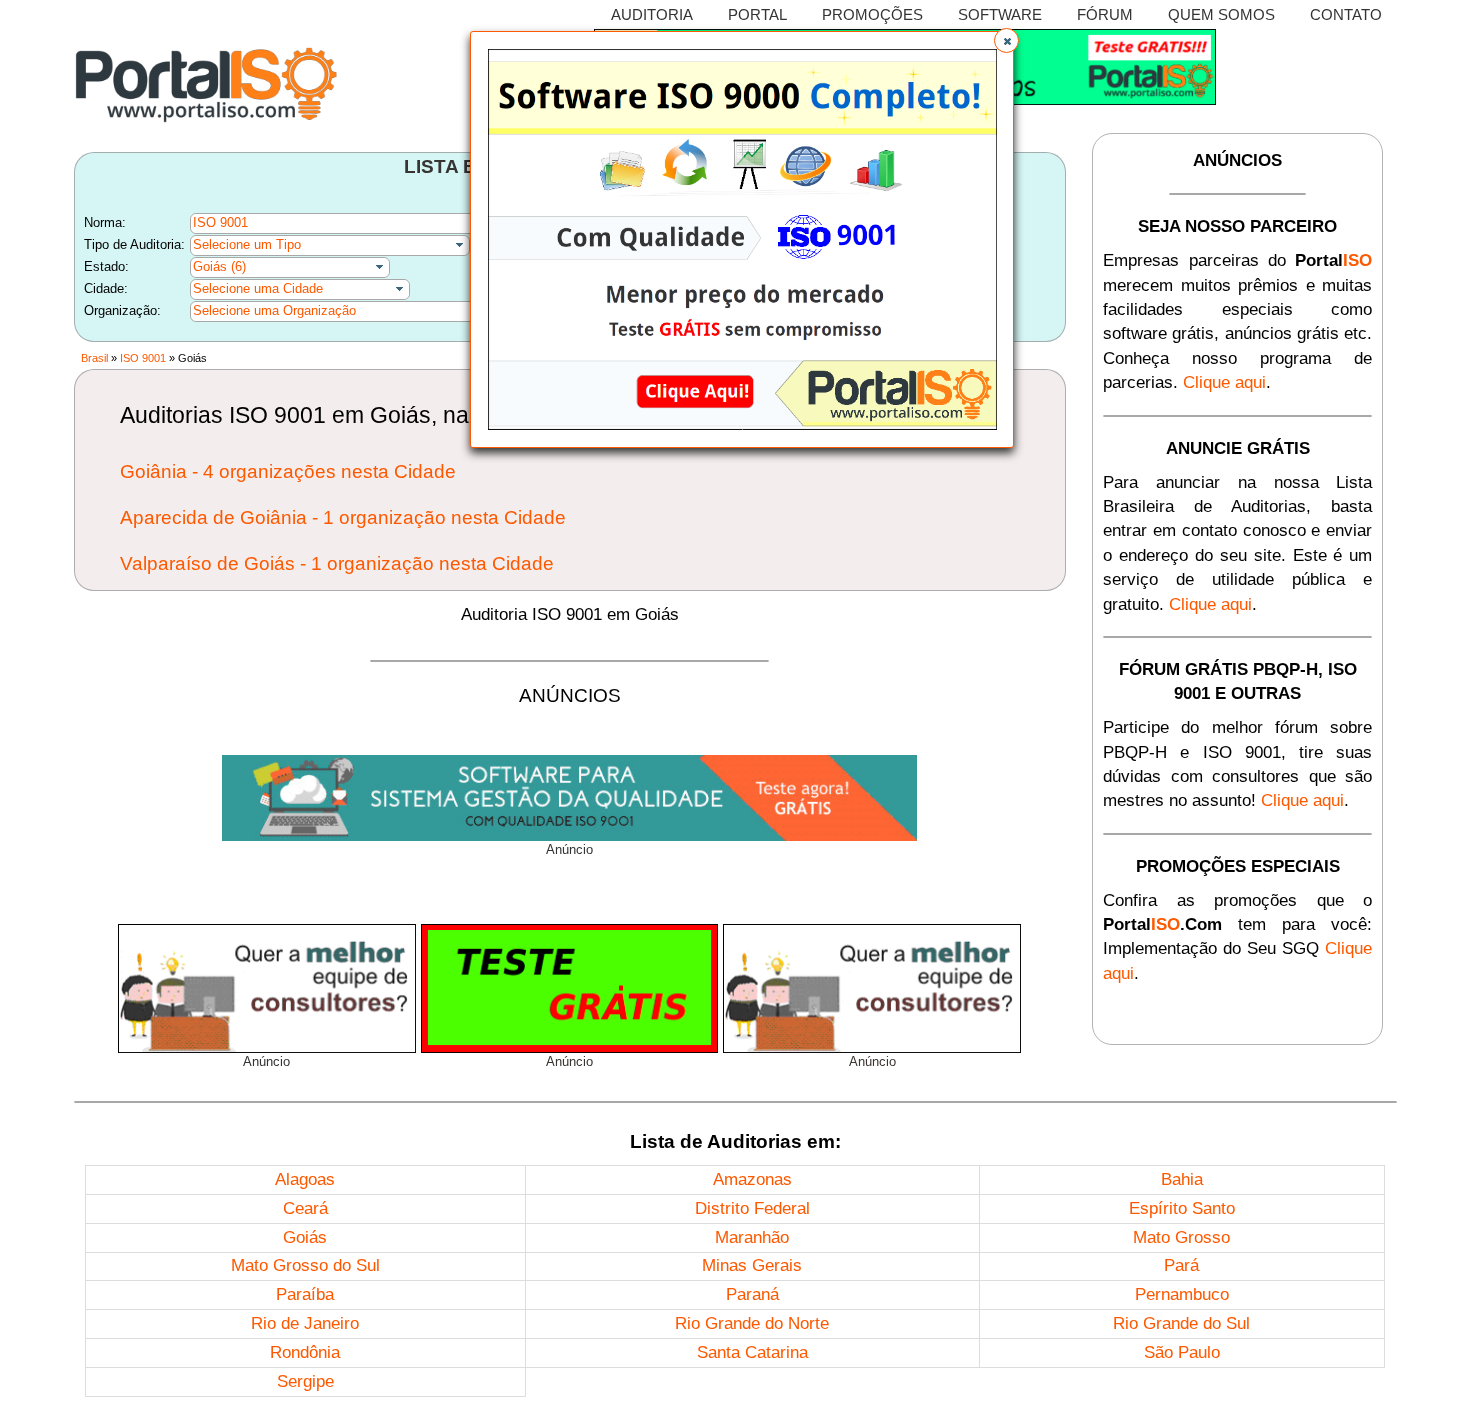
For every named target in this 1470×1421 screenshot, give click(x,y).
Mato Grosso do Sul (305, 1265)
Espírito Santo (1182, 1208)
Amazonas (752, 1179)
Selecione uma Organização (274, 310)
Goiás (305, 1237)
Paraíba (305, 1294)
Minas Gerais (752, 1265)
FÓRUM (1105, 14)
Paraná (752, 1294)
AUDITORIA (652, 14)
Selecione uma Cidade (258, 288)
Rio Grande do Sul (1181, 1323)
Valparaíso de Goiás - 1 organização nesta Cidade (337, 563)
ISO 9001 (143, 358)
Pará (1181, 1265)
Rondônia (305, 1352)
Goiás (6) (219, 266)
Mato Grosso (1181, 1237)
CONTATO (1346, 14)
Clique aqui (1224, 382)
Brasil (94, 358)
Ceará (305, 1208)
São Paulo (1182, 1352)
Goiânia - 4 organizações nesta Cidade (288, 471)
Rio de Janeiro (305, 1323)
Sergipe (305, 1381)
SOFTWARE (1000, 14)
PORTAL (757, 14)
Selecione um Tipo (247, 244)
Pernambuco (1182, 1294)
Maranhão (752, 1237)
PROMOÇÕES (872, 14)
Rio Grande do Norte (752, 1323)
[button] (1006, 40)
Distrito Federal (752, 1208)
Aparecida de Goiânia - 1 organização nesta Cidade (343, 517)
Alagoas (305, 1179)
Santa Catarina (752, 1352)
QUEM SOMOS (1221, 14)
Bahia (1182, 1179)
